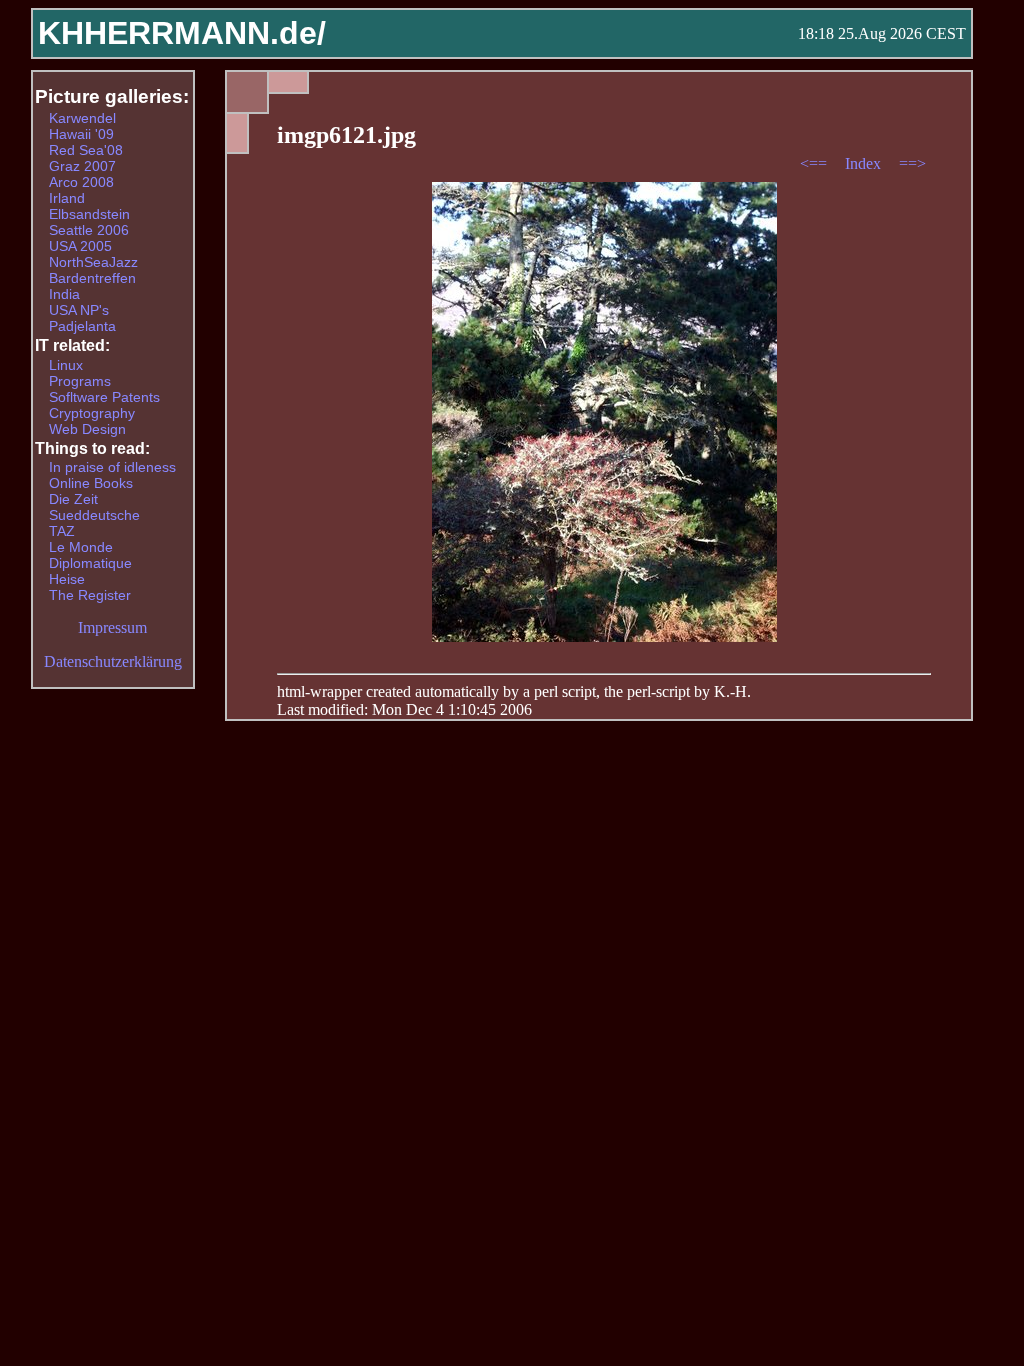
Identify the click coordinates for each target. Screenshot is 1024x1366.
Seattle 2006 (89, 230)
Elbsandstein (89, 214)
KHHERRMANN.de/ (182, 33)
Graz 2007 (82, 166)
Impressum (112, 627)
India (64, 294)
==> (912, 163)
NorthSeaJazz (93, 262)
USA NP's (79, 310)
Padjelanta (82, 326)
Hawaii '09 (81, 134)
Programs (80, 381)
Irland (67, 198)
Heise (67, 579)
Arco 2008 (81, 182)
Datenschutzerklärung (113, 661)
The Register (90, 595)
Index (865, 163)
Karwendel (82, 118)
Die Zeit (73, 499)
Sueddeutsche (94, 515)
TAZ (62, 531)
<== (815, 163)
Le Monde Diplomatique (90, 555)
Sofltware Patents (104, 397)
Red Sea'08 (86, 150)
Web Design (87, 429)
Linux (66, 365)
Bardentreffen (92, 278)
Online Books (91, 483)
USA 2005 (80, 246)
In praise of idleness (112, 467)
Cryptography (92, 413)
